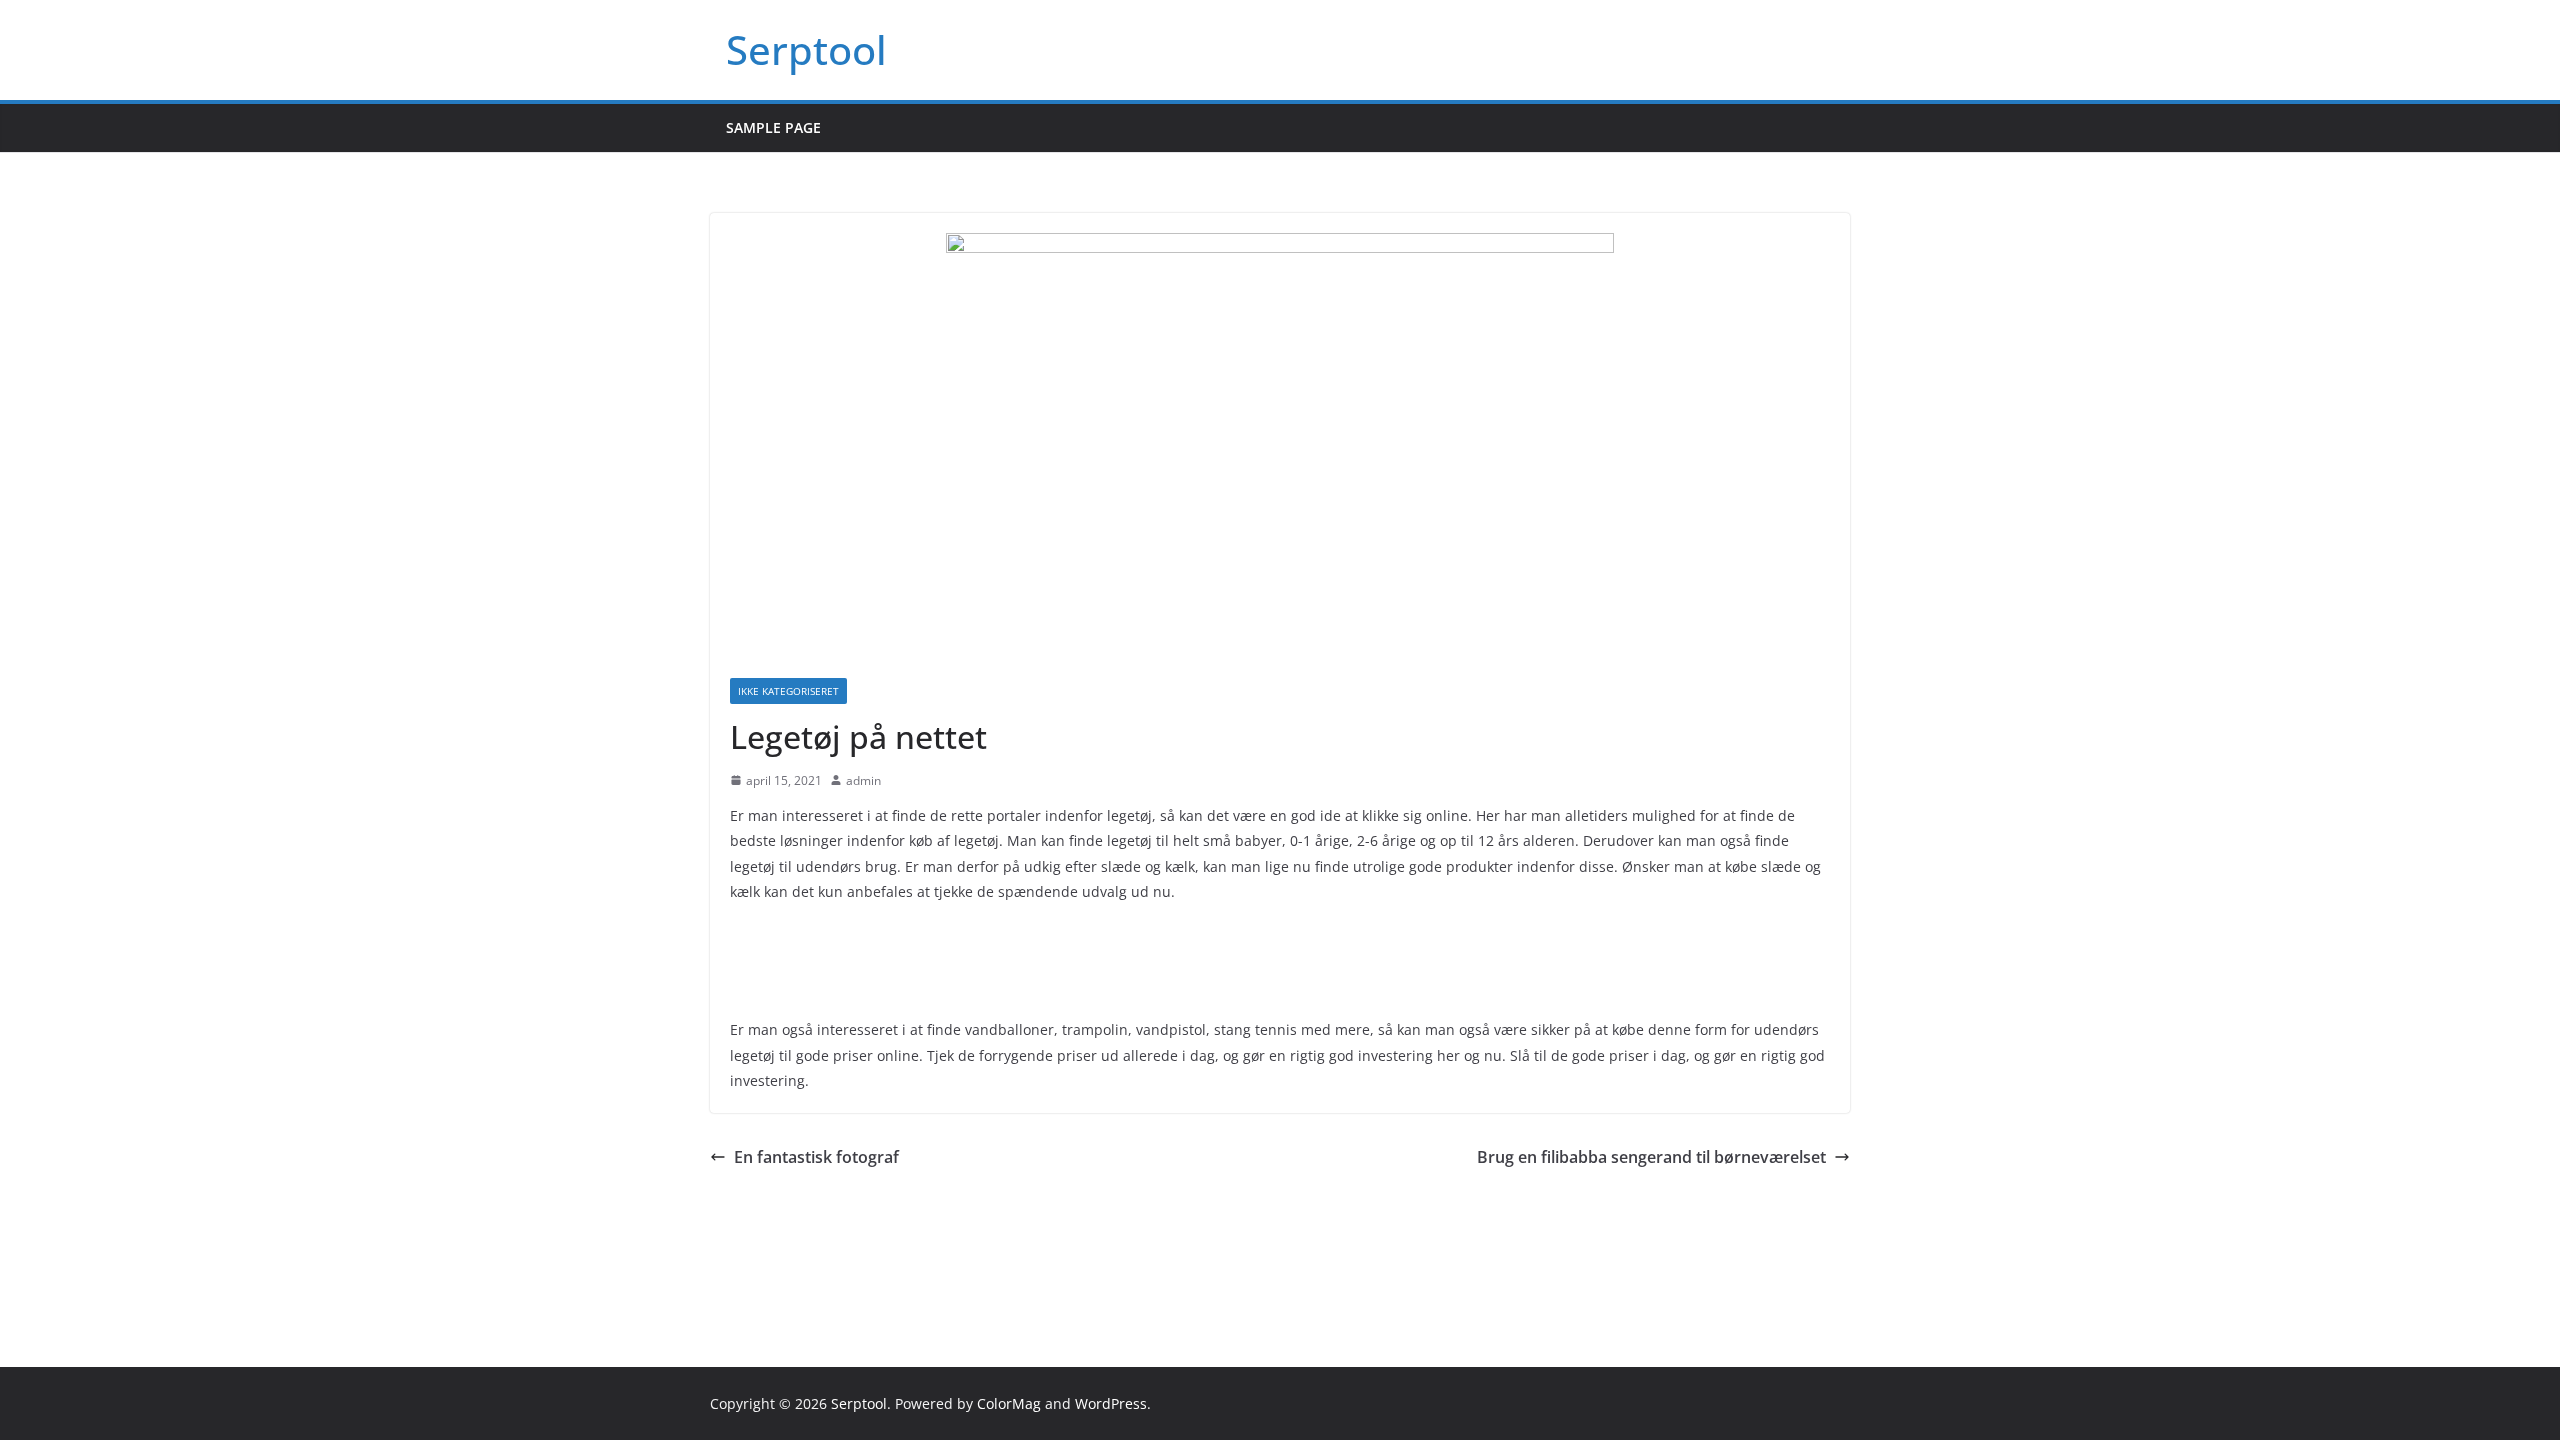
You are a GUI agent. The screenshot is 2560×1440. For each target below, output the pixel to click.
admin (863, 780)
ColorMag (1009, 1403)
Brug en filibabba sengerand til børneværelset (1651, 1157)
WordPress (1111, 1403)
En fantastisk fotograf (816, 1157)
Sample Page (773, 127)
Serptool (806, 49)
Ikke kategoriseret (788, 691)
